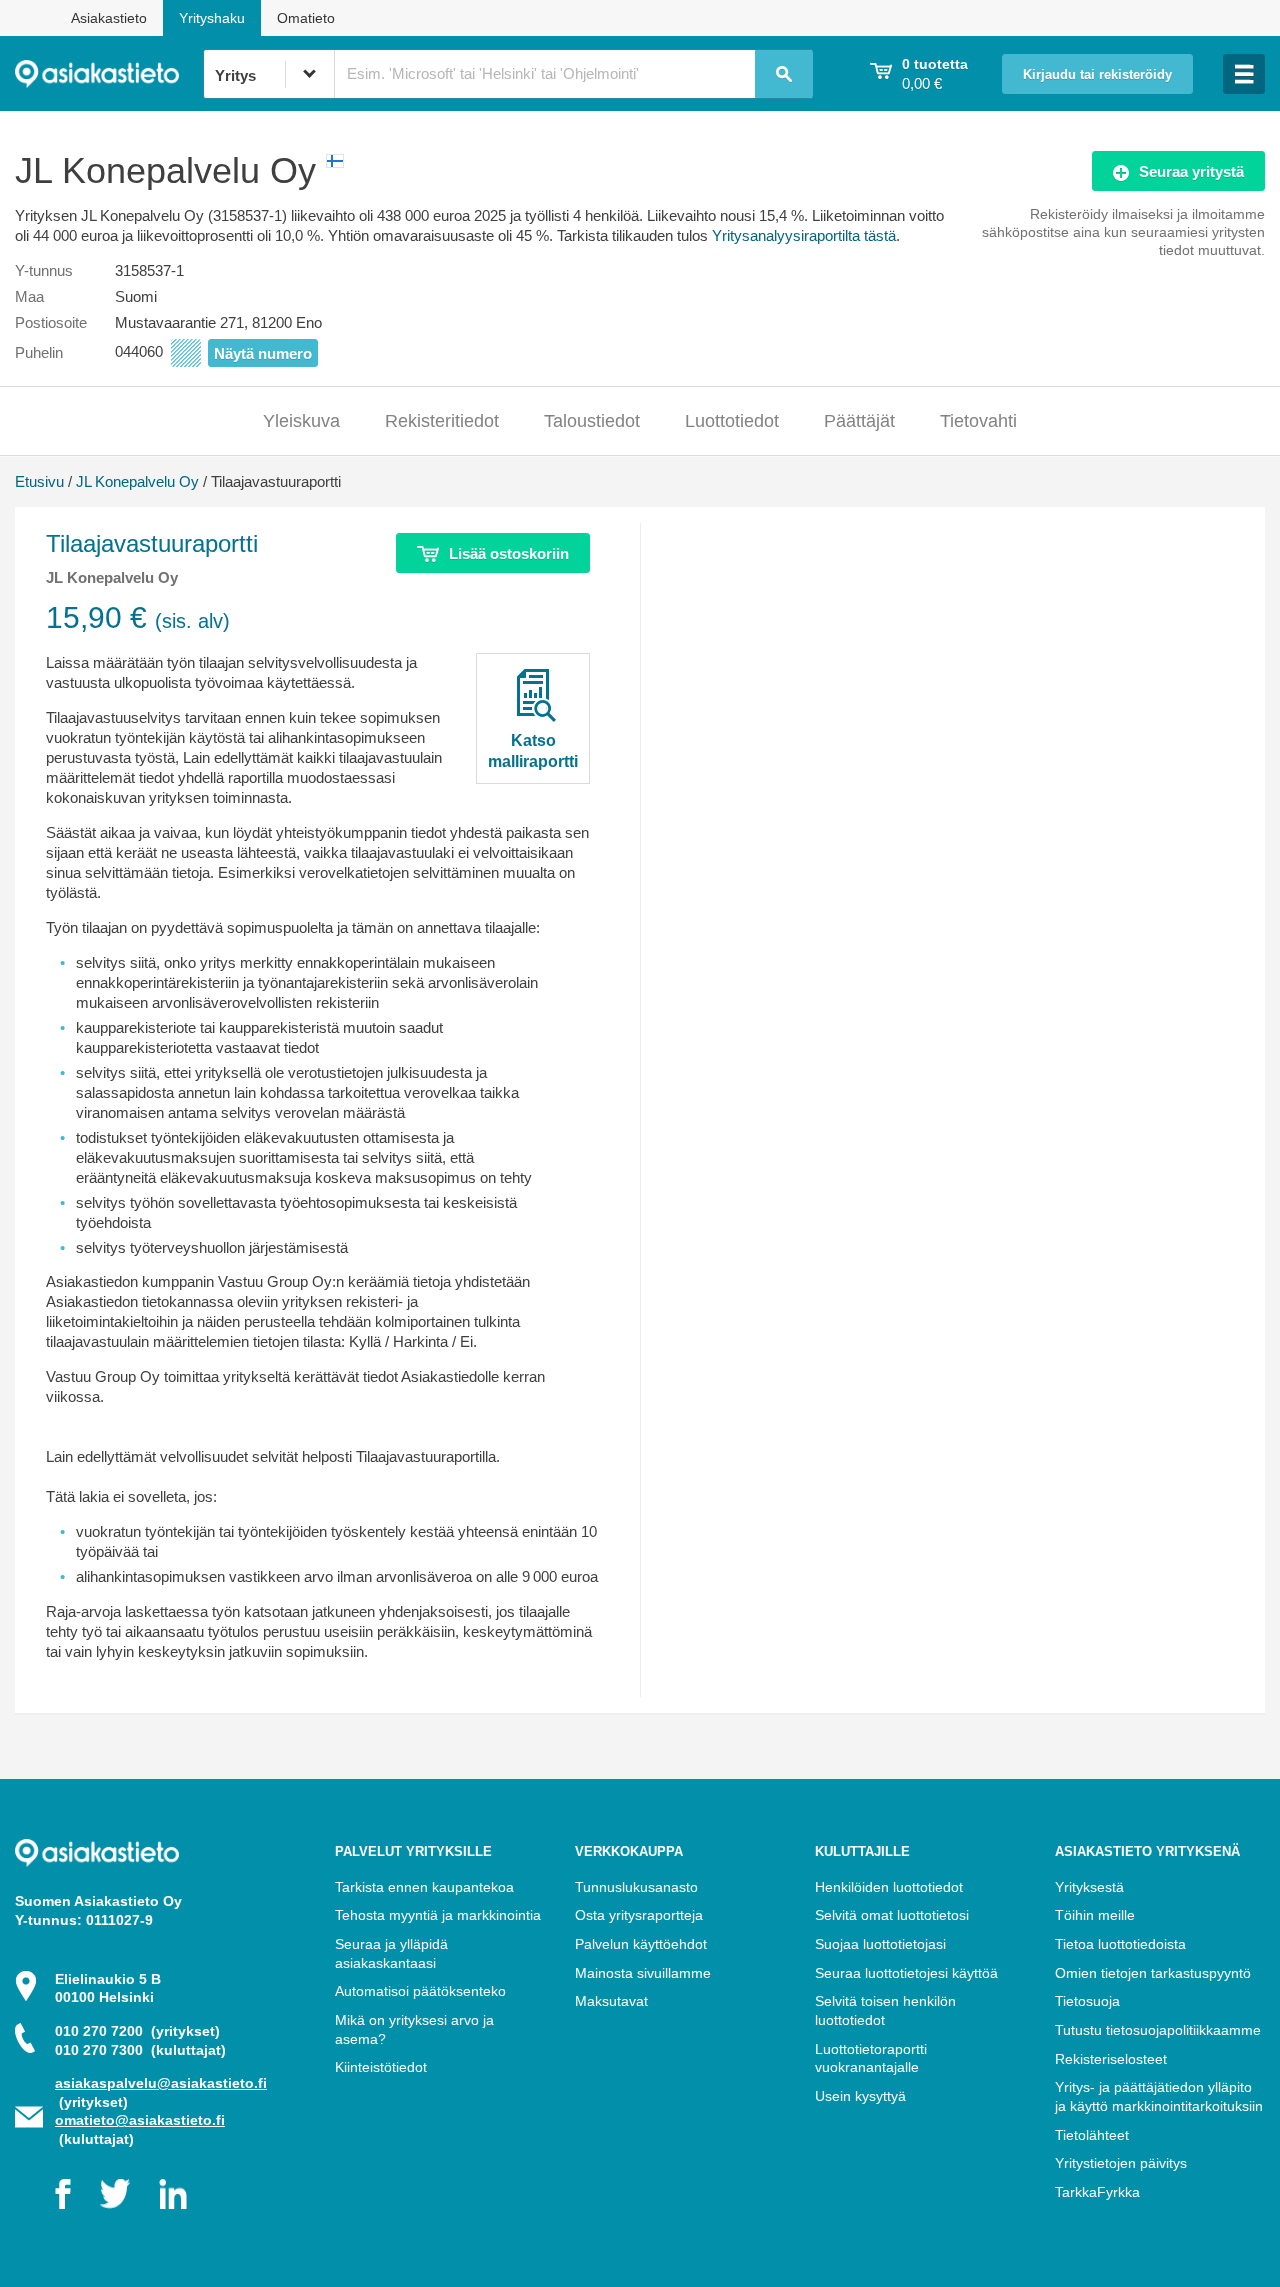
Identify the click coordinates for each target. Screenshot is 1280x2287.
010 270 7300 (140, 2050)
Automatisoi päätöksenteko (420, 1991)
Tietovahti (978, 421)
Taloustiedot (592, 421)
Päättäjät (859, 421)
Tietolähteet (1092, 2135)
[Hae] (784, 74)
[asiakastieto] (109, 74)
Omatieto (306, 18)
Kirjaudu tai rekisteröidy (1097, 75)
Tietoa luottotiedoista (1120, 1944)
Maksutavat (611, 2001)
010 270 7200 (137, 2031)
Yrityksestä (1089, 1887)
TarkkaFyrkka (1097, 2192)
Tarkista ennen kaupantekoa (424, 1887)
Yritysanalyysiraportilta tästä (804, 235)
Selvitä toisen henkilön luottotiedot (885, 2010)
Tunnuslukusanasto (636, 1887)
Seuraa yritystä (1191, 171)
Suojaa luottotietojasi (880, 1944)
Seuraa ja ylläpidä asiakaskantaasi (391, 1953)
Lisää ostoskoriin (509, 553)
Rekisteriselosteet (1111, 2059)
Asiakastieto (109, 18)
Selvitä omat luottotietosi (892, 1915)
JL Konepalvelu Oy (137, 481)
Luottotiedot (732, 421)
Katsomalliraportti (533, 751)
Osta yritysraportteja (639, 1915)
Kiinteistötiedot (381, 2067)
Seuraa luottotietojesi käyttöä (906, 1973)
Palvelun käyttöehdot (641, 1944)
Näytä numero (263, 353)
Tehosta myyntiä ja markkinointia (438, 1915)
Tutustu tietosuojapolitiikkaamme (1158, 2030)
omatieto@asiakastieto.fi (140, 2120)
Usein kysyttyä (860, 2096)
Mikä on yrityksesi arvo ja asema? (414, 2029)
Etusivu (39, 481)
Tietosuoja (1087, 2001)
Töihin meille (1095, 1915)
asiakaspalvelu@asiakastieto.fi (161, 2083)
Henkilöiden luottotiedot (889, 1887)
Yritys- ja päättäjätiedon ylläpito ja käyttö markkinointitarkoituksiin (1159, 2096)
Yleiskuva (301, 421)
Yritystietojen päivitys (1121, 2163)
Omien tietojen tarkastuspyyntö (1153, 1973)
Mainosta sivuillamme (643, 1973)
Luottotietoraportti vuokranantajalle (871, 2058)
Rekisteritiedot (442, 421)
